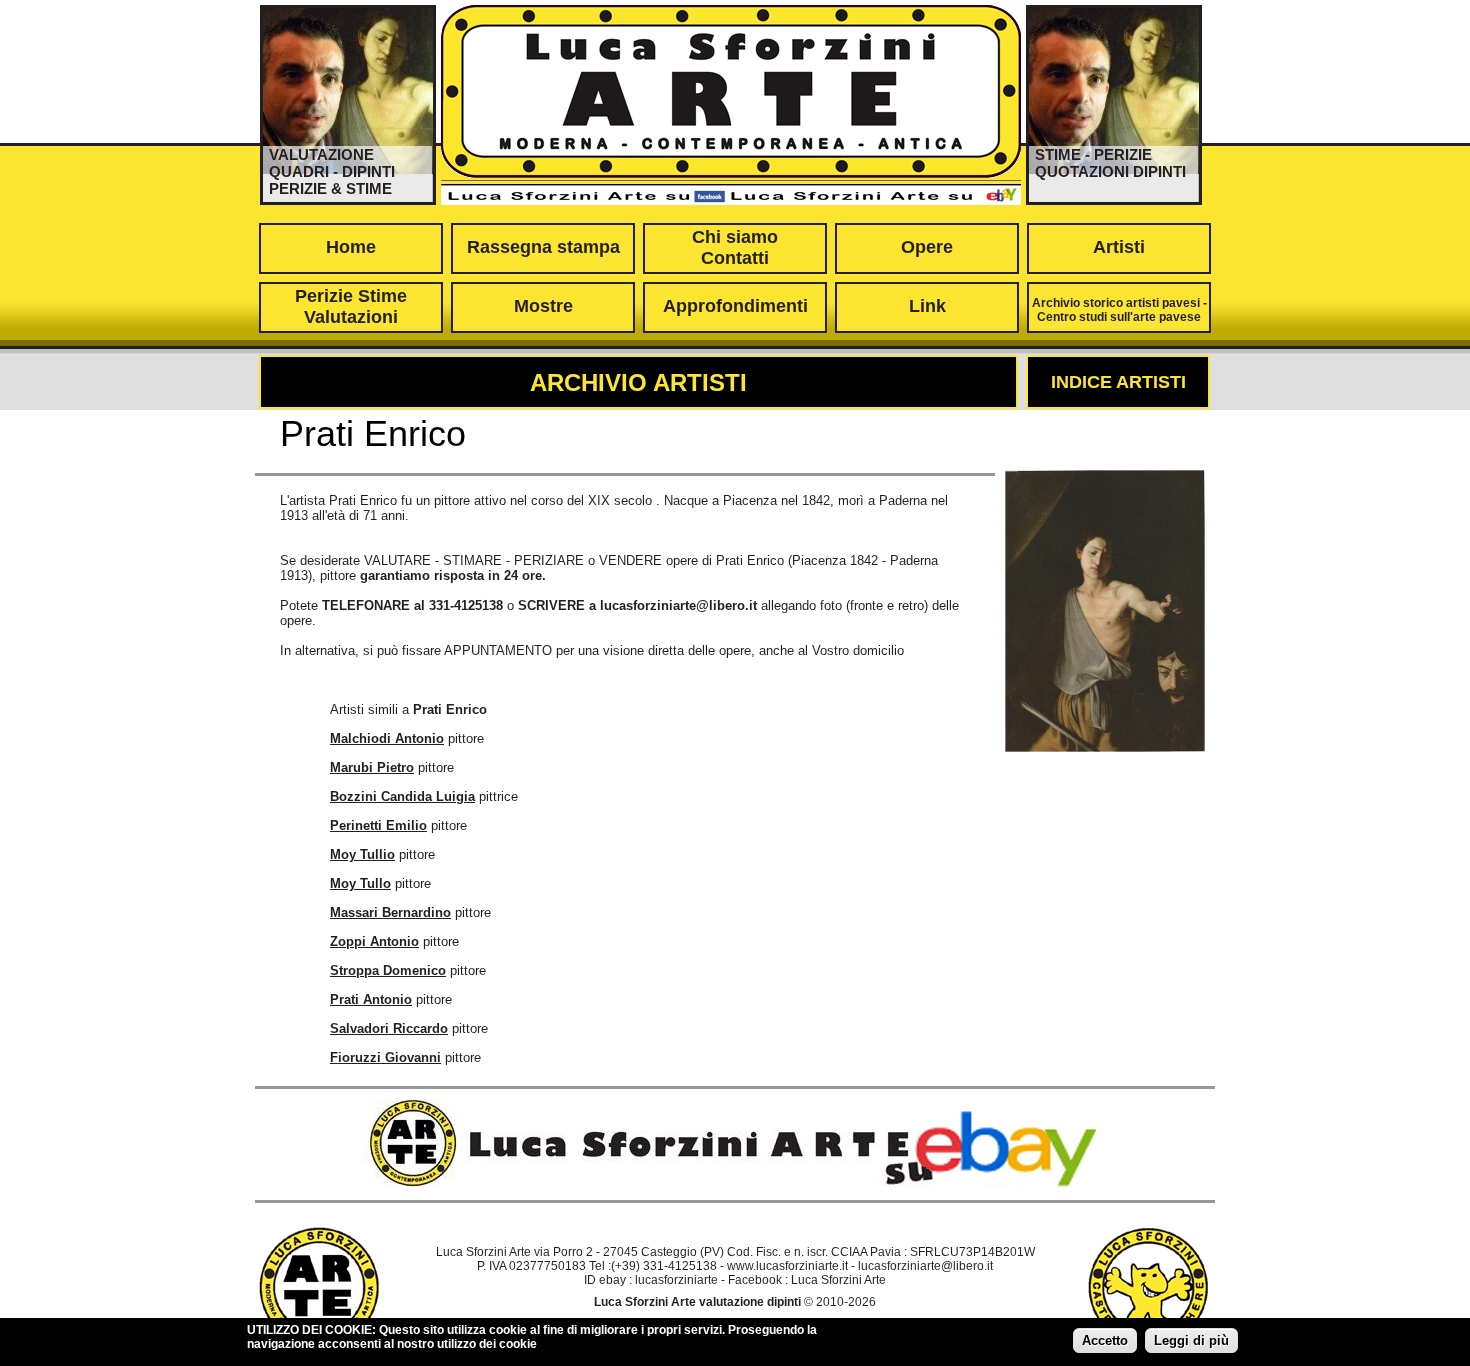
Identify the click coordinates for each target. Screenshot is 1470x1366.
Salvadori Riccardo (389, 1028)
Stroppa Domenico (388, 970)
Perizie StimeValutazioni (351, 306)
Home (351, 247)
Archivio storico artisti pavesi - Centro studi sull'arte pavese (1119, 310)
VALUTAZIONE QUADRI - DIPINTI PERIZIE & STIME (332, 171)
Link (927, 306)
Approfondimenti (735, 306)
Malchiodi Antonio (387, 738)
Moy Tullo (360, 883)
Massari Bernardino (390, 912)
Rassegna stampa (543, 247)
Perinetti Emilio (378, 825)
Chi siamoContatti (735, 247)
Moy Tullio (362, 854)
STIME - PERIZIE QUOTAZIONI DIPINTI (1110, 163)
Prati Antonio (371, 999)
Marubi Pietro (372, 767)
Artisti (1119, 247)
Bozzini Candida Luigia (402, 796)
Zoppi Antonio (374, 941)
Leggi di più (1191, 1340)
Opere (927, 247)
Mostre (543, 306)
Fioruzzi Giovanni (385, 1057)
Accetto (1105, 1340)
